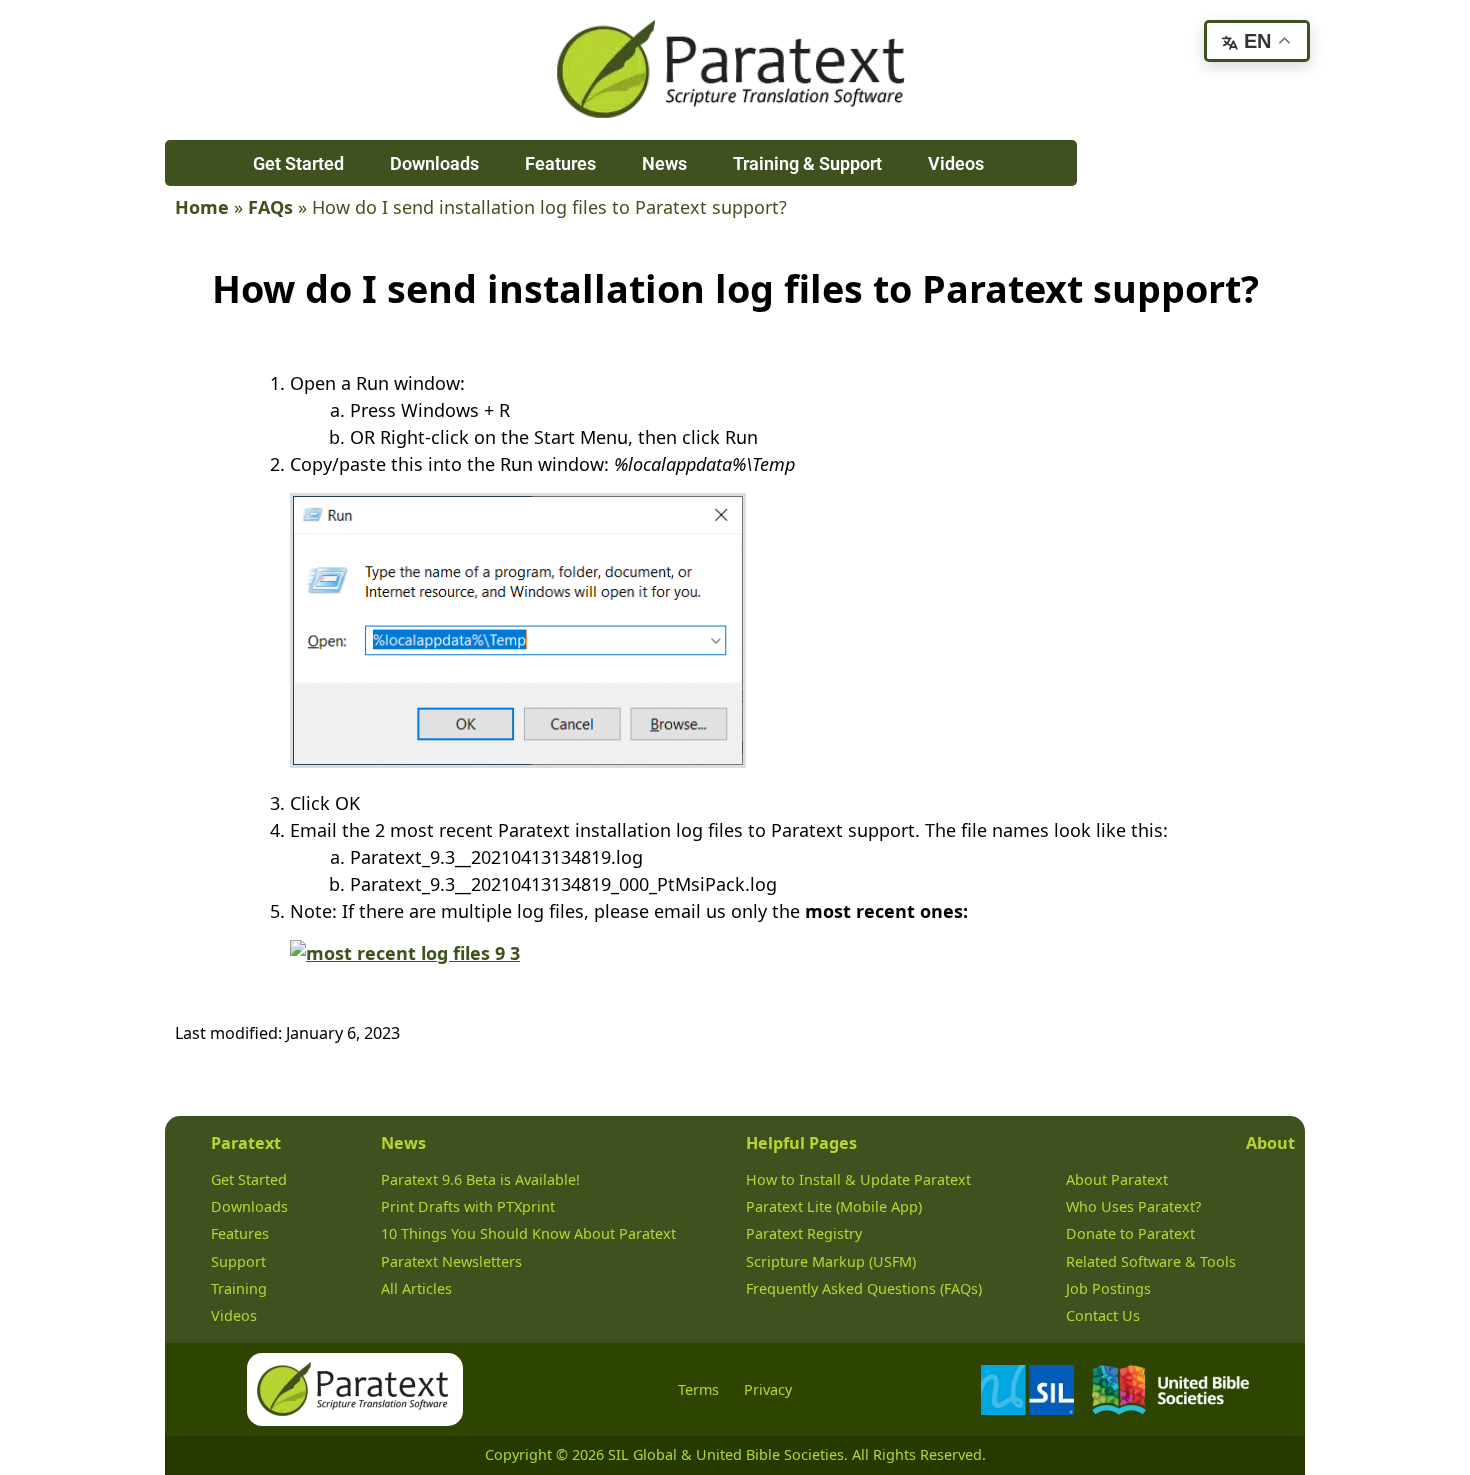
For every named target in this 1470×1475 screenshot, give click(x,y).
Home (202, 207)
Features (560, 163)
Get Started (298, 163)
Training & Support (807, 163)
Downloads (434, 163)
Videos (956, 163)
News (664, 163)
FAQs (270, 207)
